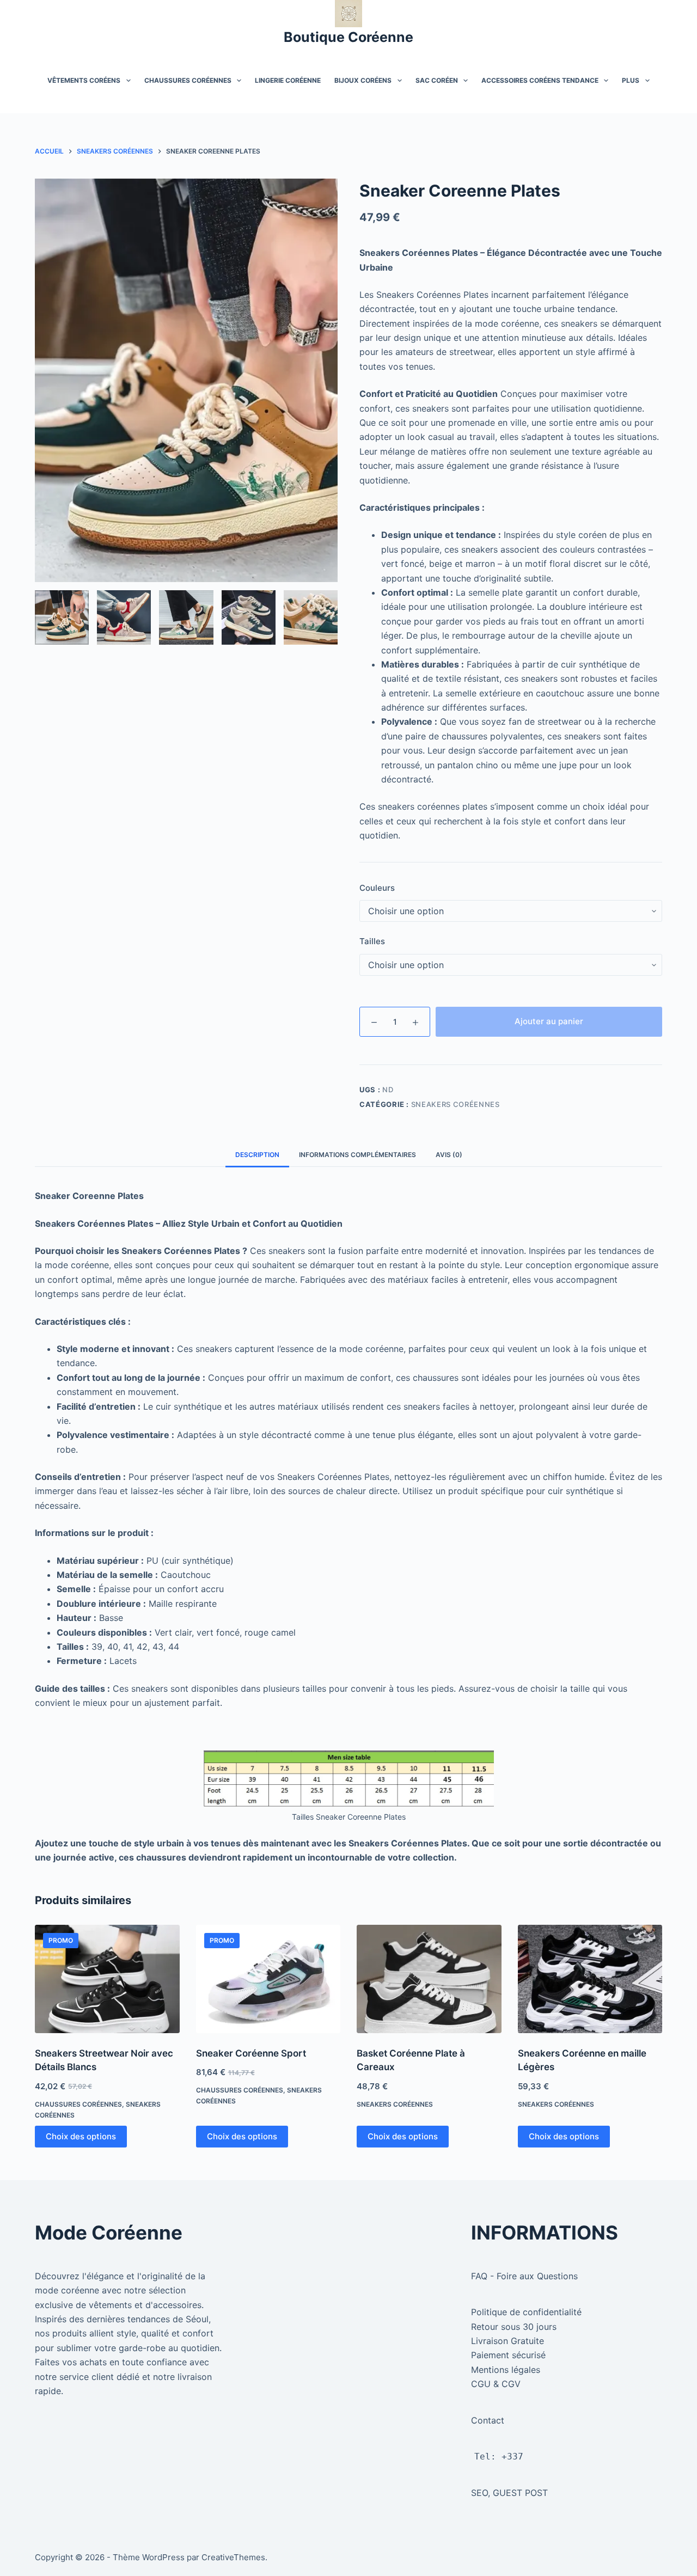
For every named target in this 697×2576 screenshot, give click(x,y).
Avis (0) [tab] (449, 1155)
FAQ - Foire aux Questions (524, 2276)
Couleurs (377, 888)
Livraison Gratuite (508, 2341)
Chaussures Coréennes (188, 80)
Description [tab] (257, 1155)
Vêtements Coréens (84, 80)
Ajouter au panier (549, 1021)
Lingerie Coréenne (288, 80)
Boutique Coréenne (348, 37)
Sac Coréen (437, 80)
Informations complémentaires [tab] (357, 1155)
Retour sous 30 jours (514, 2327)
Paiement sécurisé (508, 2355)
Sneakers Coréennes (456, 1104)
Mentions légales (506, 2370)
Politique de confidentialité (526, 2312)
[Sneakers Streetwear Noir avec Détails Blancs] (107, 1979)
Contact (488, 2420)
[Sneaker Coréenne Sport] (268, 1979)
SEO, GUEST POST (509, 2493)
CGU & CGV (496, 2384)
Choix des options (81, 2136)
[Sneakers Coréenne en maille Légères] (590, 1979)
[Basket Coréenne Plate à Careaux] (429, 1979)
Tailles (372, 941)
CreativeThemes (233, 2557)
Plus (631, 80)
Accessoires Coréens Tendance (540, 80)
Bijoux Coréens (363, 80)
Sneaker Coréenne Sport (251, 2053)
